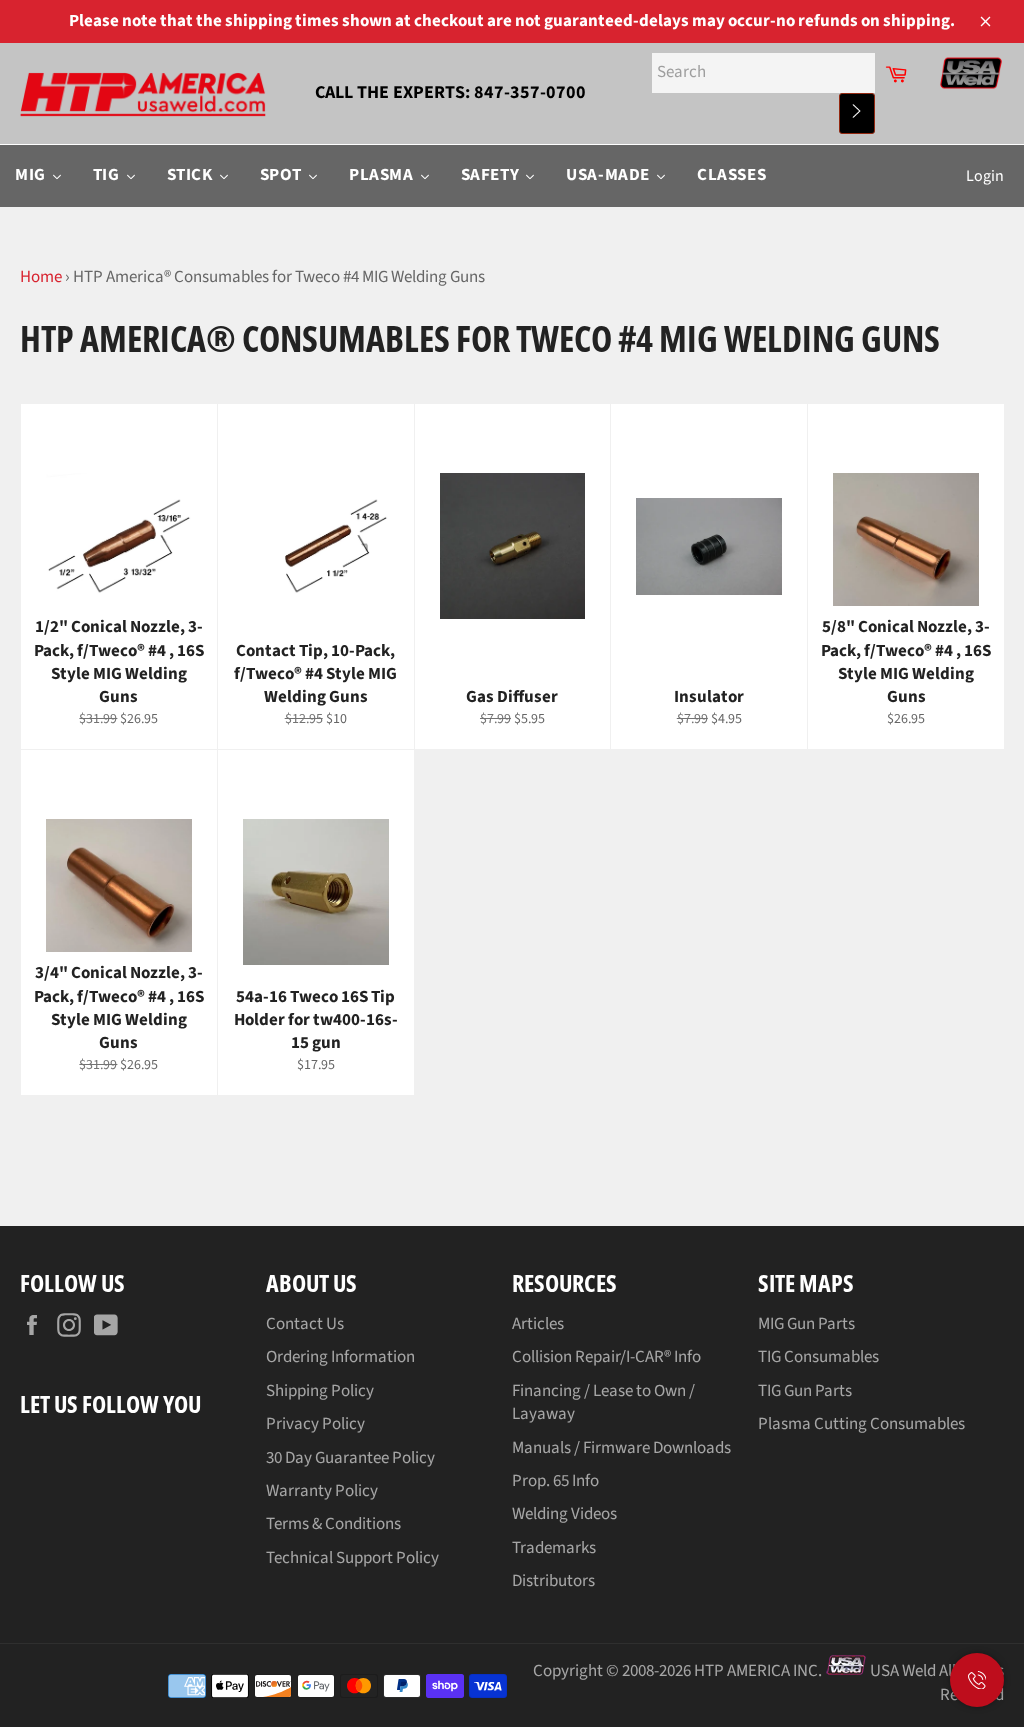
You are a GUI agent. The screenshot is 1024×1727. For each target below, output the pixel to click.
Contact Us (305, 1324)
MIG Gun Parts (806, 1324)
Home (41, 277)
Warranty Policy (322, 1491)
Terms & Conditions (333, 1524)
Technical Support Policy (352, 1558)
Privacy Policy (315, 1424)
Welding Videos (564, 1514)
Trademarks (554, 1548)
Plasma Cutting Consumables (861, 1424)
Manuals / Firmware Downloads (621, 1448)
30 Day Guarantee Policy (350, 1458)
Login (985, 176)
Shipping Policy (320, 1391)
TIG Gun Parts (805, 1391)
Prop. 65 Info (555, 1481)
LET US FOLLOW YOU (110, 1403)
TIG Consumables (818, 1357)
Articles (538, 1324)
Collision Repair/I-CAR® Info (606, 1357)
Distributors (553, 1581)
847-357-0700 (530, 92)
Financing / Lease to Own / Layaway (603, 1402)
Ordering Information (340, 1357)
